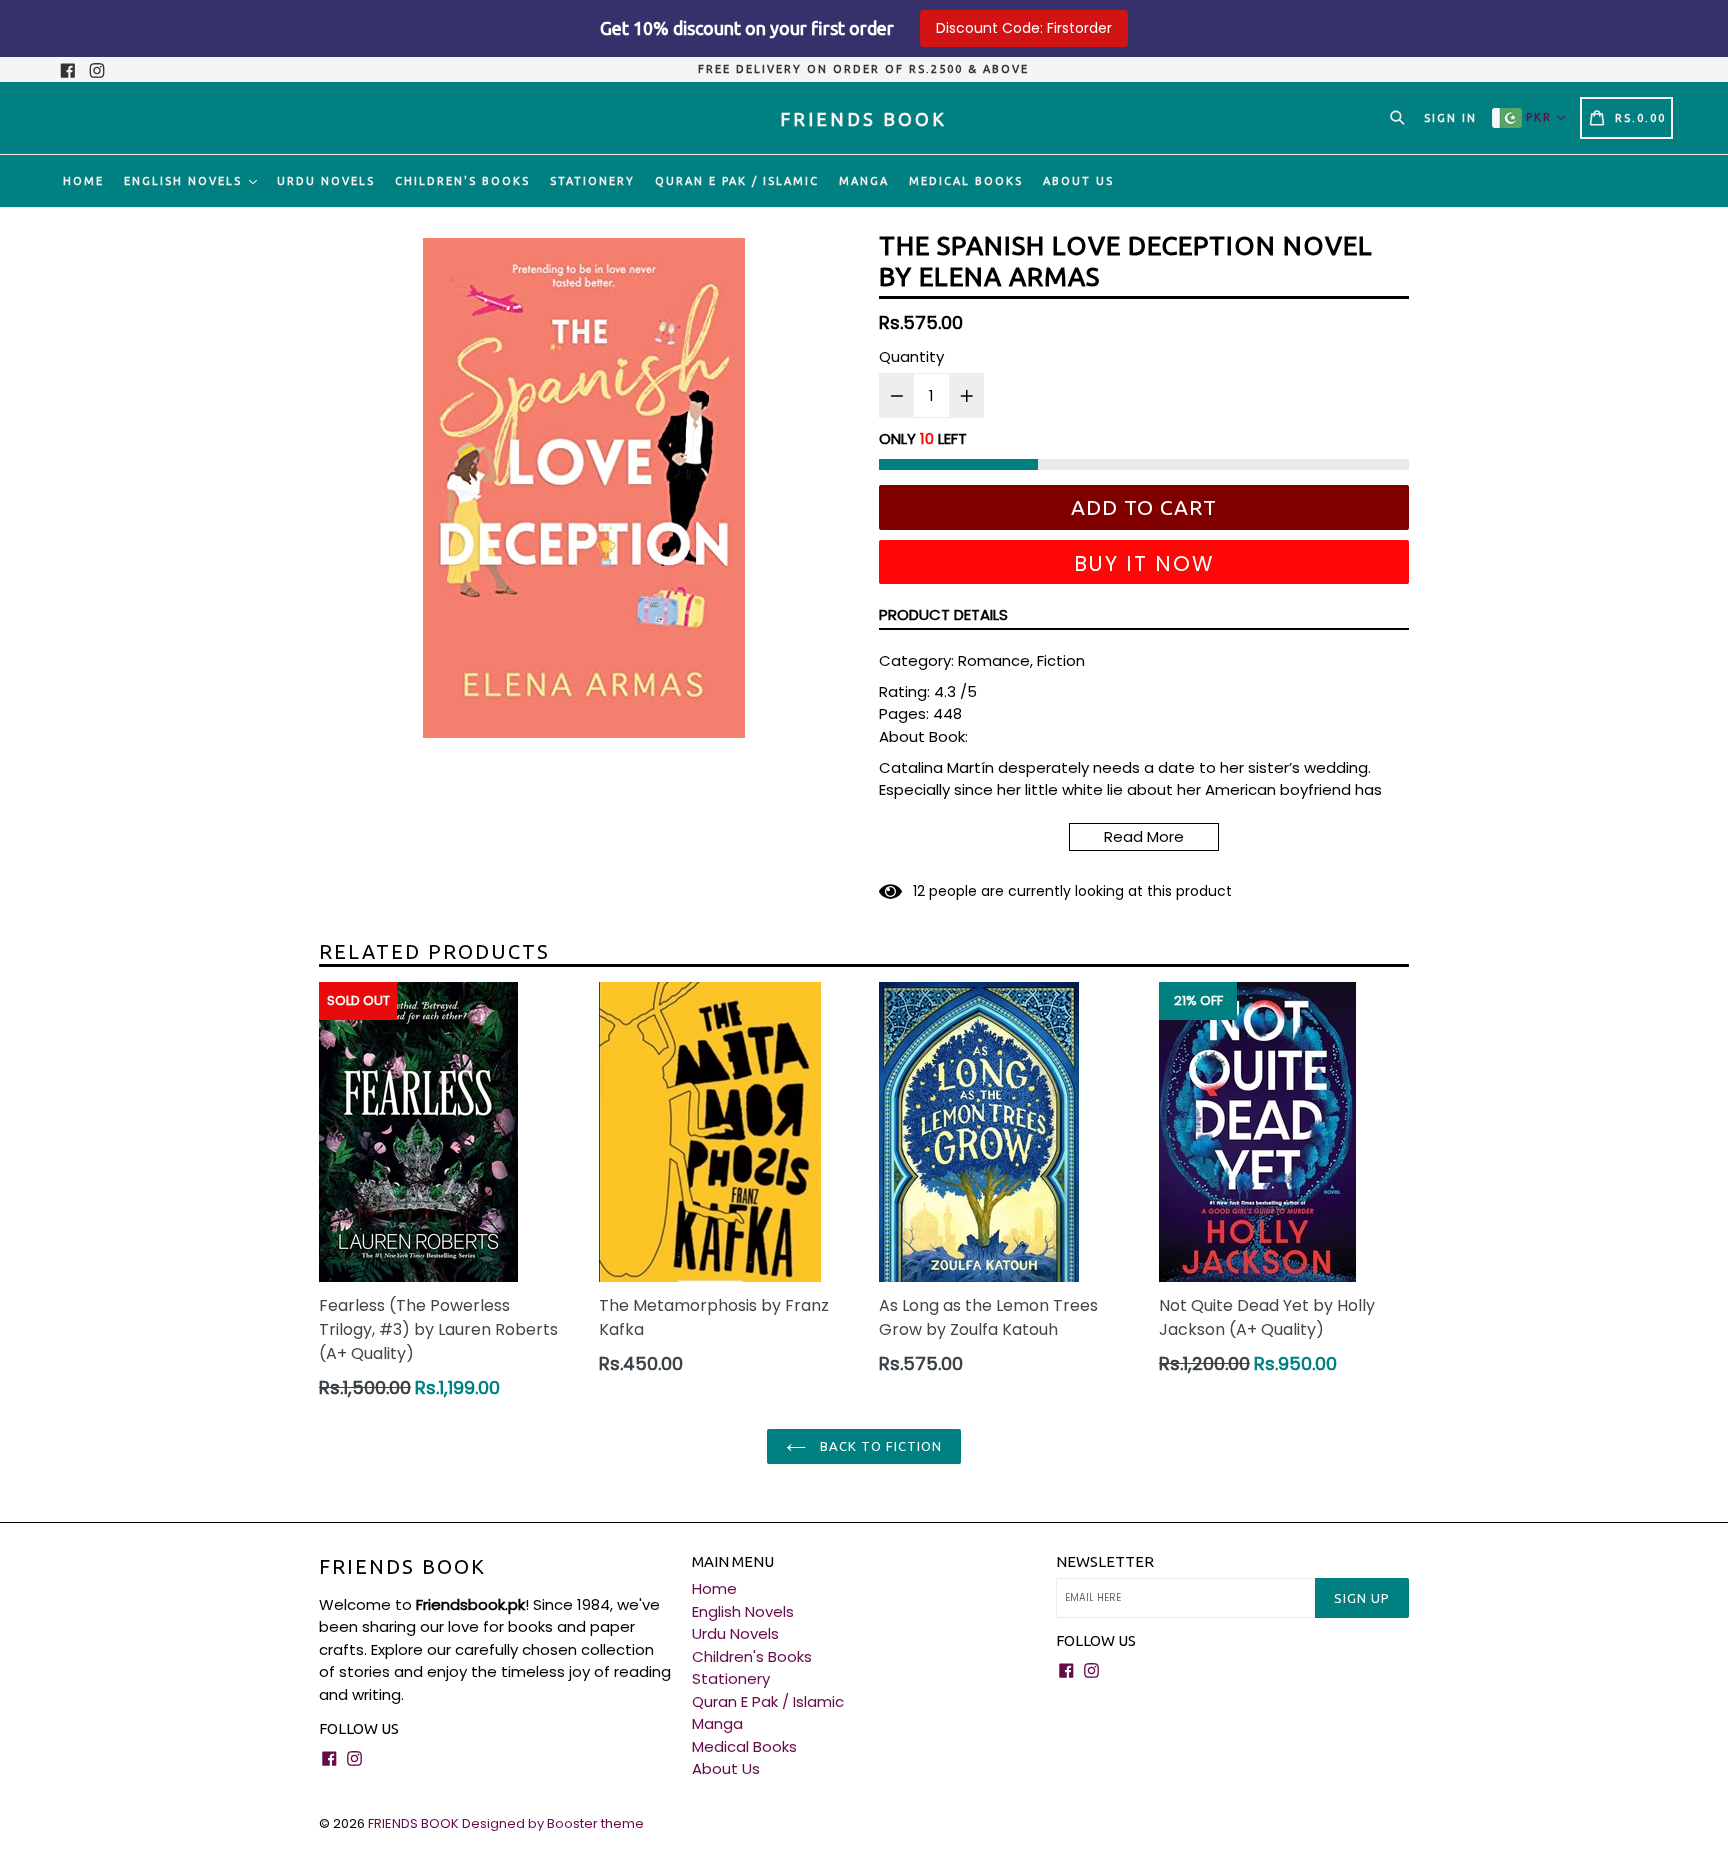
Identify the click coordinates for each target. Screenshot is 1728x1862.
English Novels (185, 181)
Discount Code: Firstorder (1024, 28)
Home (83, 181)
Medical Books (966, 181)
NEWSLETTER (1105, 1561)
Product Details (943, 614)
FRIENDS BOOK (402, 1566)
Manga (864, 181)
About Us (1078, 181)
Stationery (592, 181)
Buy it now (1144, 563)
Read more (1144, 836)
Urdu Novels (326, 181)
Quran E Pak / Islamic (737, 181)
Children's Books (462, 181)
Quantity (911, 356)
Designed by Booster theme (553, 1823)
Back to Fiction (879, 1446)
